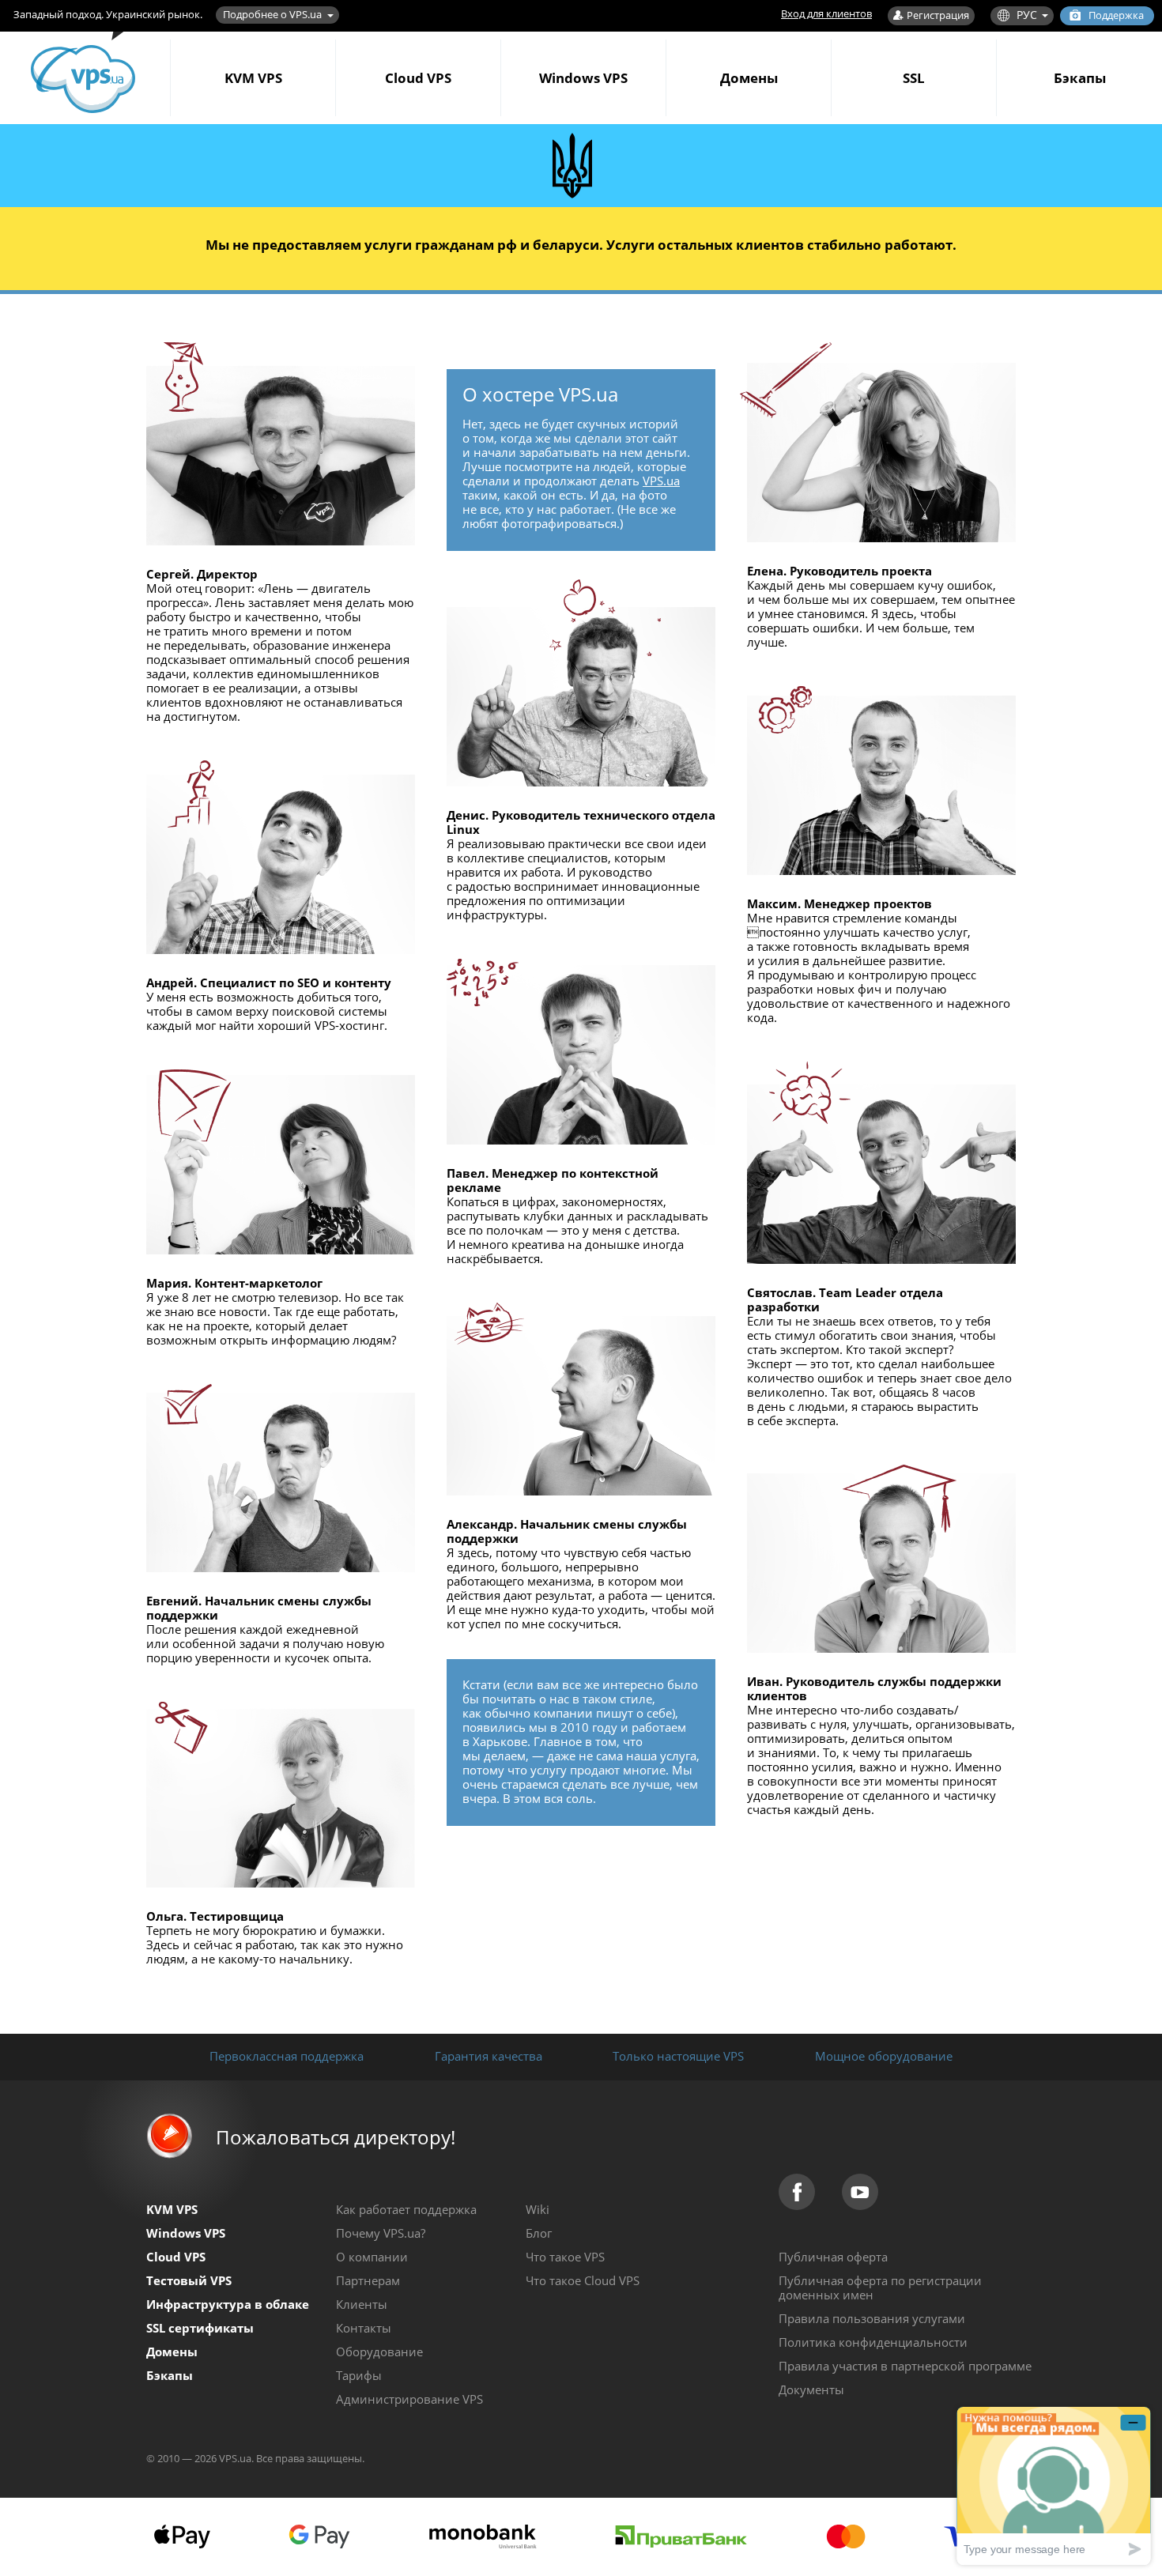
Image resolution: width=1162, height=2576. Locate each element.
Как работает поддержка (406, 2209)
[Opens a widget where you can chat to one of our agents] (1054, 2485)
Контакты (364, 2328)
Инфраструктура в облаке (228, 2304)
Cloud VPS (418, 78)
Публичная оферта (833, 2257)
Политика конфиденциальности (873, 2342)
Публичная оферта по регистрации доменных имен (880, 2287)
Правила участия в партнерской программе (905, 2366)
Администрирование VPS (409, 2399)
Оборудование (379, 2352)
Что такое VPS (565, 2257)
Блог (539, 2233)
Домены (749, 78)
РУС (1027, 15)
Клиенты (362, 2304)
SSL (914, 78)
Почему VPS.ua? (381, 2233)
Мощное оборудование (884, 2056)
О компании (372, 2257)
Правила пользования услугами (872, 2318)
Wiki (538, 2209)
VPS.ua (661, 481)
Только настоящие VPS (678, 2056)
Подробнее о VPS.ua (272, 14)
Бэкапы (1080, 78)
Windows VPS (583, 78)
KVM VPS (253, 78)
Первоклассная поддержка (287, 2056)
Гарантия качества (489, 2056)
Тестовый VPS (189, 2280)
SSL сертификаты (200, 2328)
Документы (811, 2389)
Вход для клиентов (826, 13)
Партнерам (368, 2280)
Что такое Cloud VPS (583, 2280)
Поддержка (1116, 15)
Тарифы (359, 2375)
